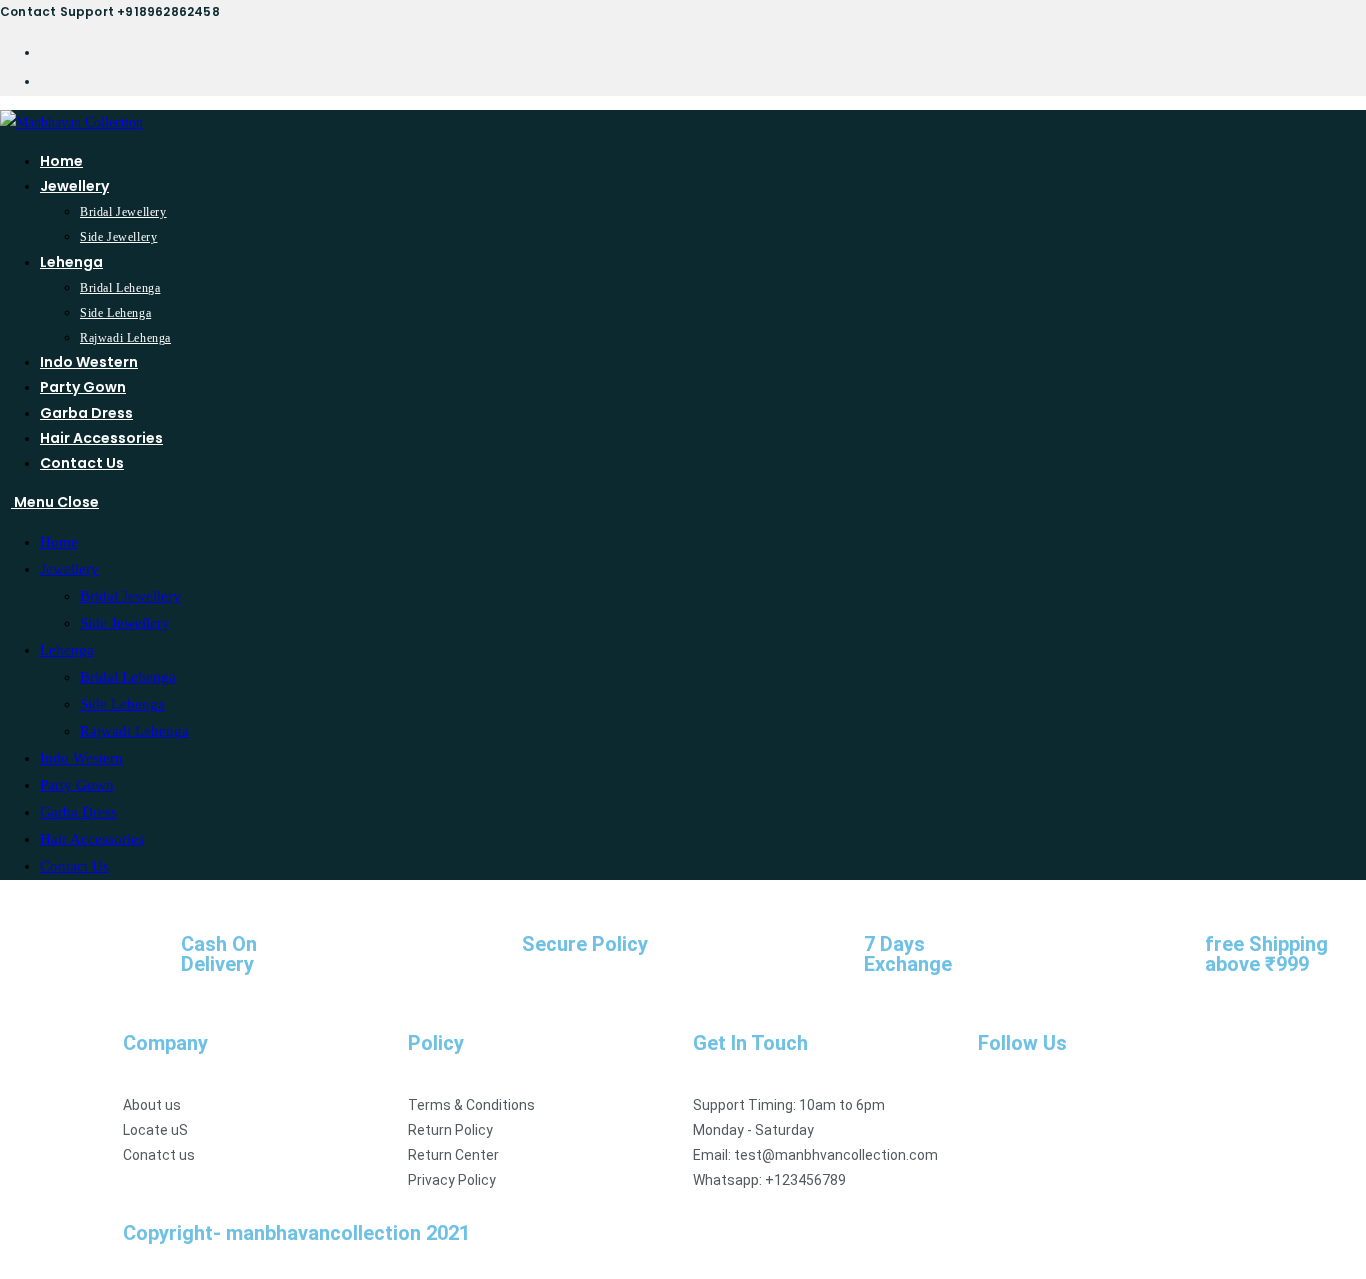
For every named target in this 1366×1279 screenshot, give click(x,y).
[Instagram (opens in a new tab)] (46, 80)
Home (59, 542)
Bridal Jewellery (130, 596)
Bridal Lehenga (128, 677)
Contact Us (74, 866)
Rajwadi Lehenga (134, 731)
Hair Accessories (92, 839)
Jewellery (69, 569)
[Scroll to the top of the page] (5, 1265)
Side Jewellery (125, 623)
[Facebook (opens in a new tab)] (46, 51)
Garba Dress (78, 812)
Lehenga (67, 650)
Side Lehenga (122, 704)
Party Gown (77, 785)
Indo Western (81, 758)
